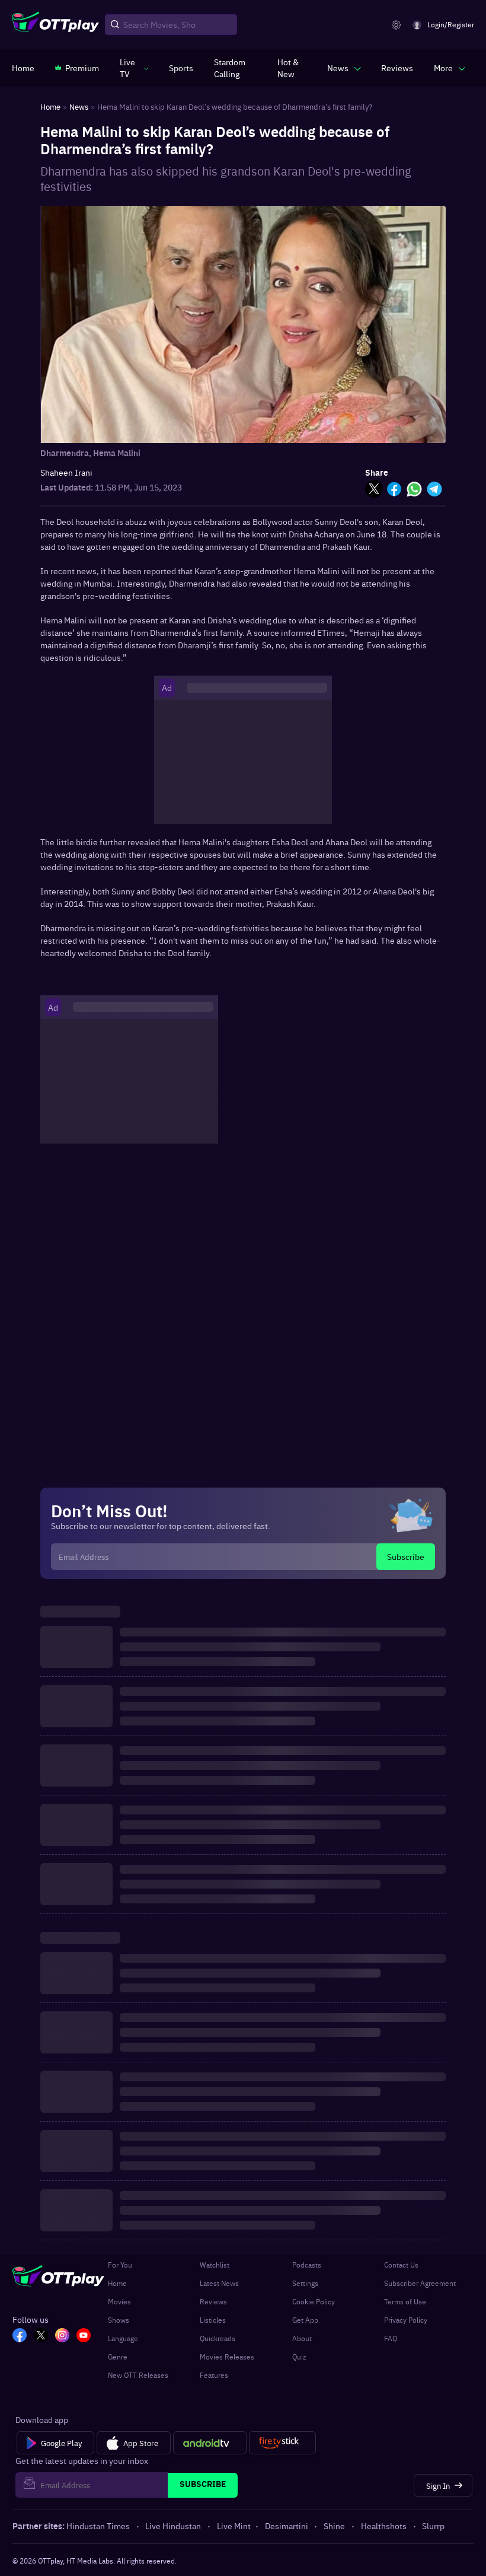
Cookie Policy (314, 2301)
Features (214, 2375)
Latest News (219, 2283)
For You (120, 2265)
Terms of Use (405, 2301)
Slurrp (433, 2526)
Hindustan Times (98, 2526)
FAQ (391, 2338)
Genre (118, 2357)
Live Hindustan (173, 2526)
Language (123, 2338)
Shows (119, 2320)
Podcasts (307, 2265)
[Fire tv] (282, 2443)
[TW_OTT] (41, 2336)
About (302, 2338)
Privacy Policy (406, 2320)
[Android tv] (210, 2443)
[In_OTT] (62, 2336)
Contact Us (401, 2265)
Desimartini (287, 2526)
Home (117, 2283)
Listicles (213, 2320)
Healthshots (384, 2526)
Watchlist (215, 2265)
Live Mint (234, 2526)
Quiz (299, 2357)
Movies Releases (227, 2357)
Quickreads (218, 2338)
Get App (305, 2320)
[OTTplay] (55, 25)
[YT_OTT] (84, 2336)
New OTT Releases (138, 2375)
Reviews (213, 2301)
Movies (119, 2301)
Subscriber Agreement (420, 2283)
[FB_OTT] (20, 2336)
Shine (334, 2526)
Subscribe (406, 1556)
